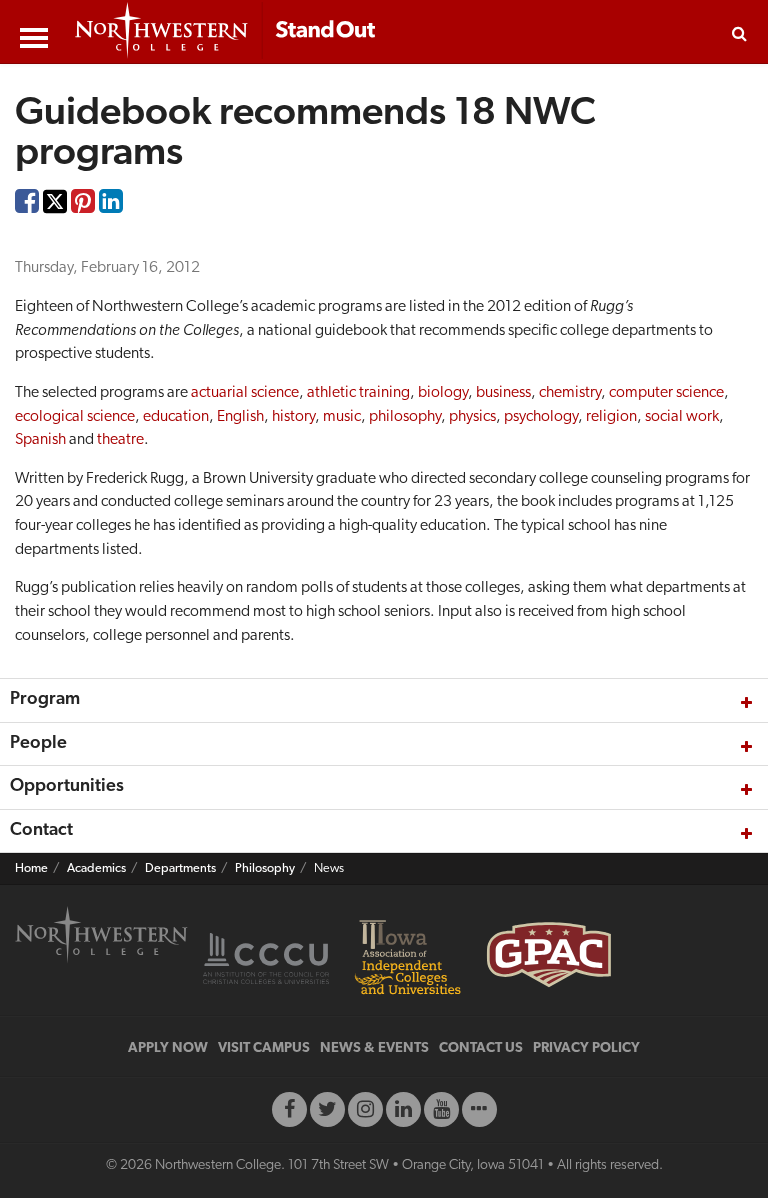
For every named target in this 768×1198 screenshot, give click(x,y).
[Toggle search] (739, 32)
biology (443, 393)
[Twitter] (327, 1109)
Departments (180, 869)
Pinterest (83, 206)
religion (611, 417)
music (342, 417)
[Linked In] (403, 1109)
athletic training (358, 393)
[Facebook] (289, 1109)
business (503, 393)
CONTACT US (481, 1048)
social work (682, 417)
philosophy (405, 417)
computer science (666, 393)
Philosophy (265, 869)
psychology (541, 417)
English (240, 417)
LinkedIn (111, 206)
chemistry (570, 393)
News (329, 869)
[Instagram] (365, 1109)
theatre (120, 440)
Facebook (27, 206)
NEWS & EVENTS (374, 1048)
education (176, 417)
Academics (96, 869)
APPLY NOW (168, 1048)
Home (31, 869)
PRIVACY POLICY (586, 1048)
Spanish (40, 440)
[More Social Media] (479, 1109)
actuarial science (245, 393)
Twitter (55, 215)
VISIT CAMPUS (264, 1048)
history (293, 417)
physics (472, 417)
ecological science (75, 417)
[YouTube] (441, 1109)
